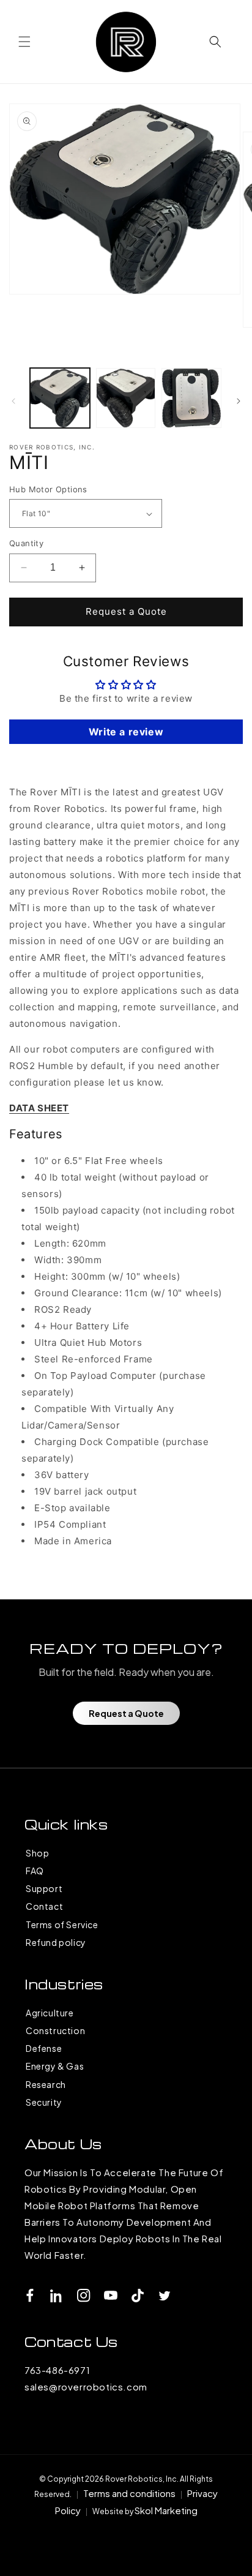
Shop (37, 1853)
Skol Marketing (166, 2510)
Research (46, 2084)
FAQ (35, 1871)
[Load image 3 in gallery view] (191, 398)
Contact (44, 1906)
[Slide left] (13, 401)
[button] (24, 42)
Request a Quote (126, 611)
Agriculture (50, 2013)
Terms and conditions (129, 2493)
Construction (55, 2030)
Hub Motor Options (48, 489)
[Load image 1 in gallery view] (60, 398)
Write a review (126, 732)
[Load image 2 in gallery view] (126, 398)
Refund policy (56, 1942)
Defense (44, 2048)
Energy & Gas (55, 2066)
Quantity (26, 543)
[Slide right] (239, 401)
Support (44, 1888)
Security (44, 2102)
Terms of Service (62, 1924)
